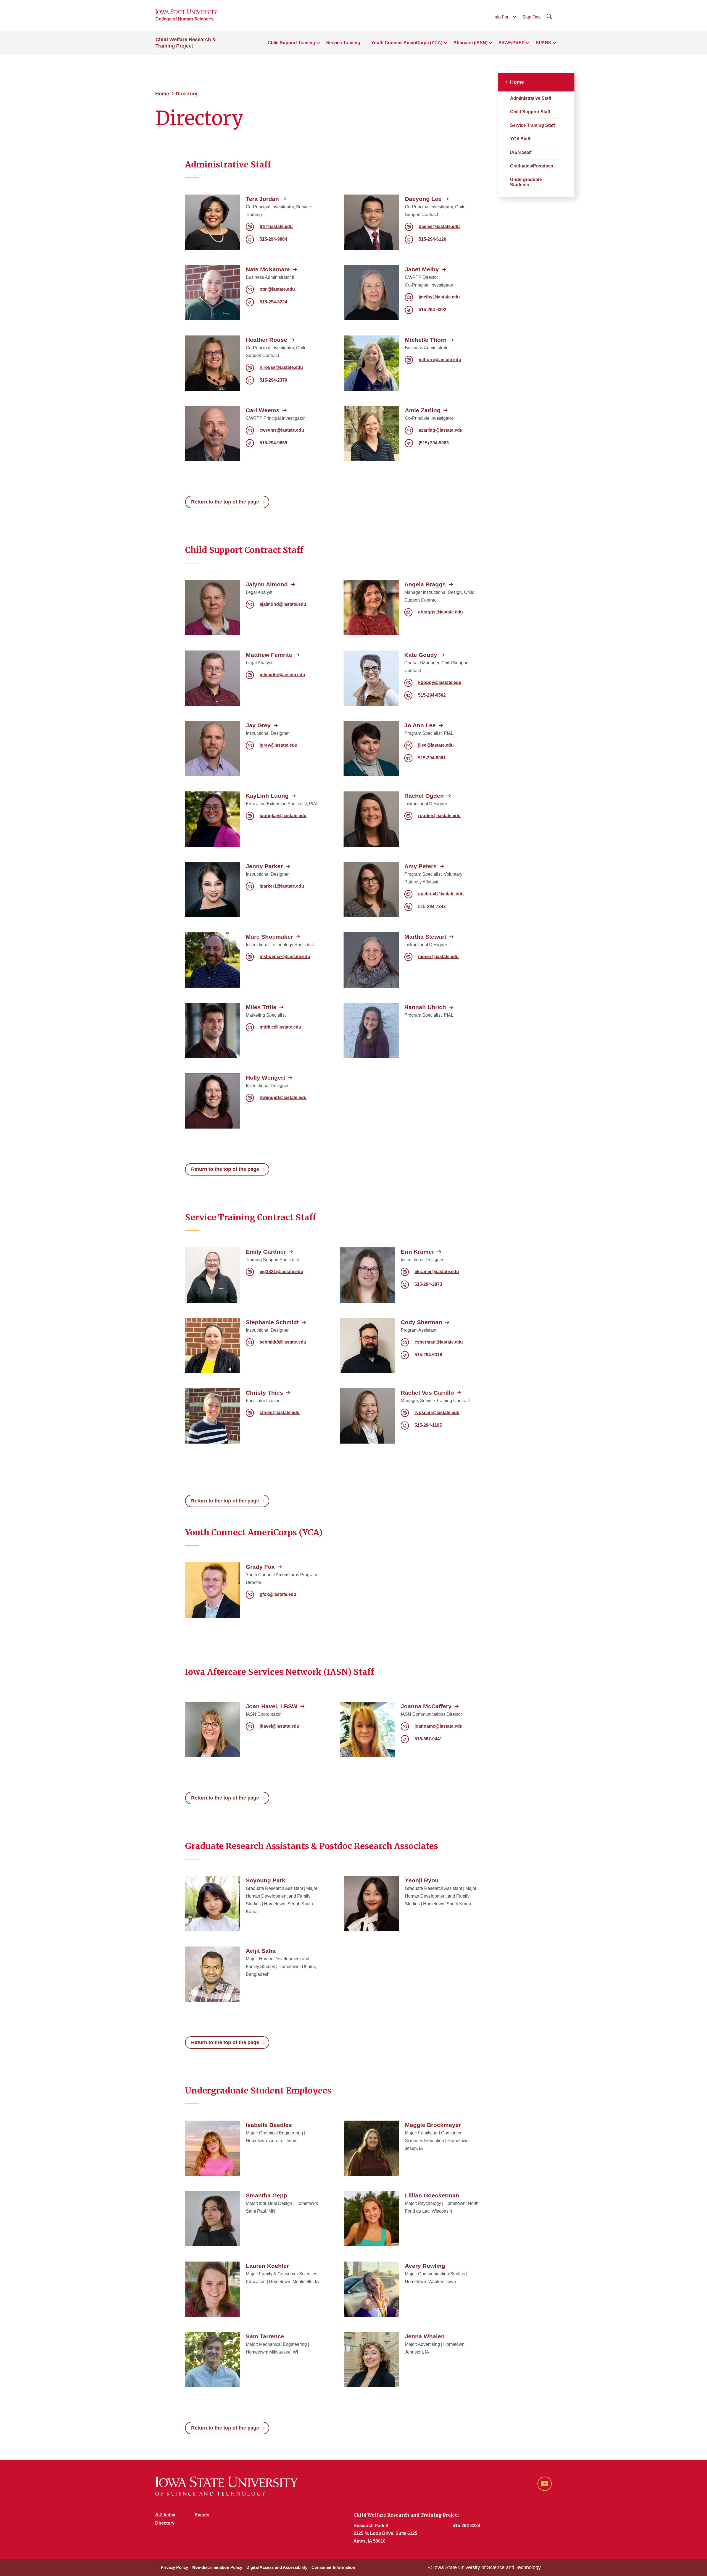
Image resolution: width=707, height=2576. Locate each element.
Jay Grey (258, 725)
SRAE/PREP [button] (512, 43)
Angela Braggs (425, 584)
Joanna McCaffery (426, 1706)
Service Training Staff (532, 125)
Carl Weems (263, 410)
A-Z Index (165, 2515)
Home (162, 94)
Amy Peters (420, 866)
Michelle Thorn (426, 340)
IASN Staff (521, 152)
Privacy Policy (174, 2567)
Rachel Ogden (424, 796)
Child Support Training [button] (291, 43)
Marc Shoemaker (269, 937)
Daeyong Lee (423, 199)
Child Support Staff (530, 112)
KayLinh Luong (267, 796)
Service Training (343, 43)
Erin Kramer (417, 1252)
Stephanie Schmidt (272, 1322)
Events (202, 2515)
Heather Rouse (267, 340)
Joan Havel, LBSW (272, 1706)
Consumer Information (333, 2567)
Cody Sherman (421, 1322)
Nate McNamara (268, 269)
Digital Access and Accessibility (277, 2567)
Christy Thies (264, 1393)
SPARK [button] (544, 43)
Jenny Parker (264, 866)
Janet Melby (422, 269)
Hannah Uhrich (425, 1007)
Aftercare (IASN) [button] (470, 43)
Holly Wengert (266, 1078)
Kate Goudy (421, 655)
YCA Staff (520, 139)
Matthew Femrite (269, 655)
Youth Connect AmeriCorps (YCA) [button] (407, 43)
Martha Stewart (425, 937)
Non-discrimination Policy (217, 2567)
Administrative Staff (531, 98)
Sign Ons (531, 17)
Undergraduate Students (526, 182)
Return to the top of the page (225, 502)
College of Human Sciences (184, 19)
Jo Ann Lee (420, 725)
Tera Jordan (262, 199)
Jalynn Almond (267, 584)
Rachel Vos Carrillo (427, 1393)
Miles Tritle (261, 1007)
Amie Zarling (423, 410)
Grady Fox (260, 1567)
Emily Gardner (266, 1252)
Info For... (502, 17)
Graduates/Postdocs (532, 166)
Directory (165, 2523)
